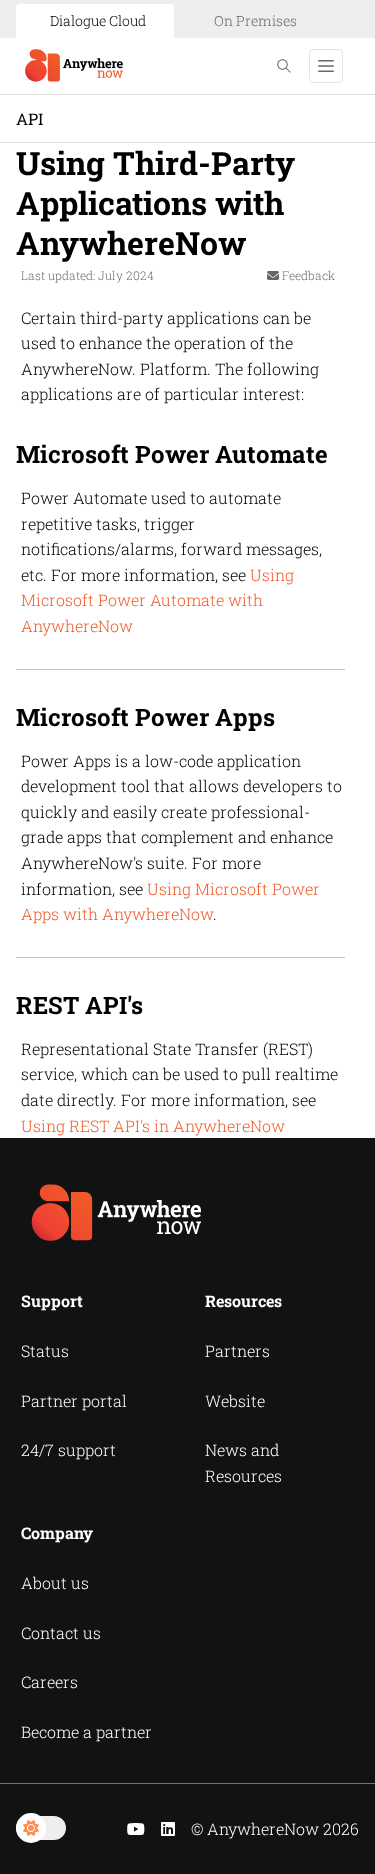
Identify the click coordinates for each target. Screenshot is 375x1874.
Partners (237, 1350)
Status (45, 1350)
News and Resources (243, 1462)
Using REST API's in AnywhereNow (153, 1125)
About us (55, 1582)
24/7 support (68, 1449)
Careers (49, 1681)
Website (235, 1400)
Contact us (61, 1632)
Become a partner (86, 1731)
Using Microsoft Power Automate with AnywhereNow (157, 600)
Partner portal (74, 1400)
